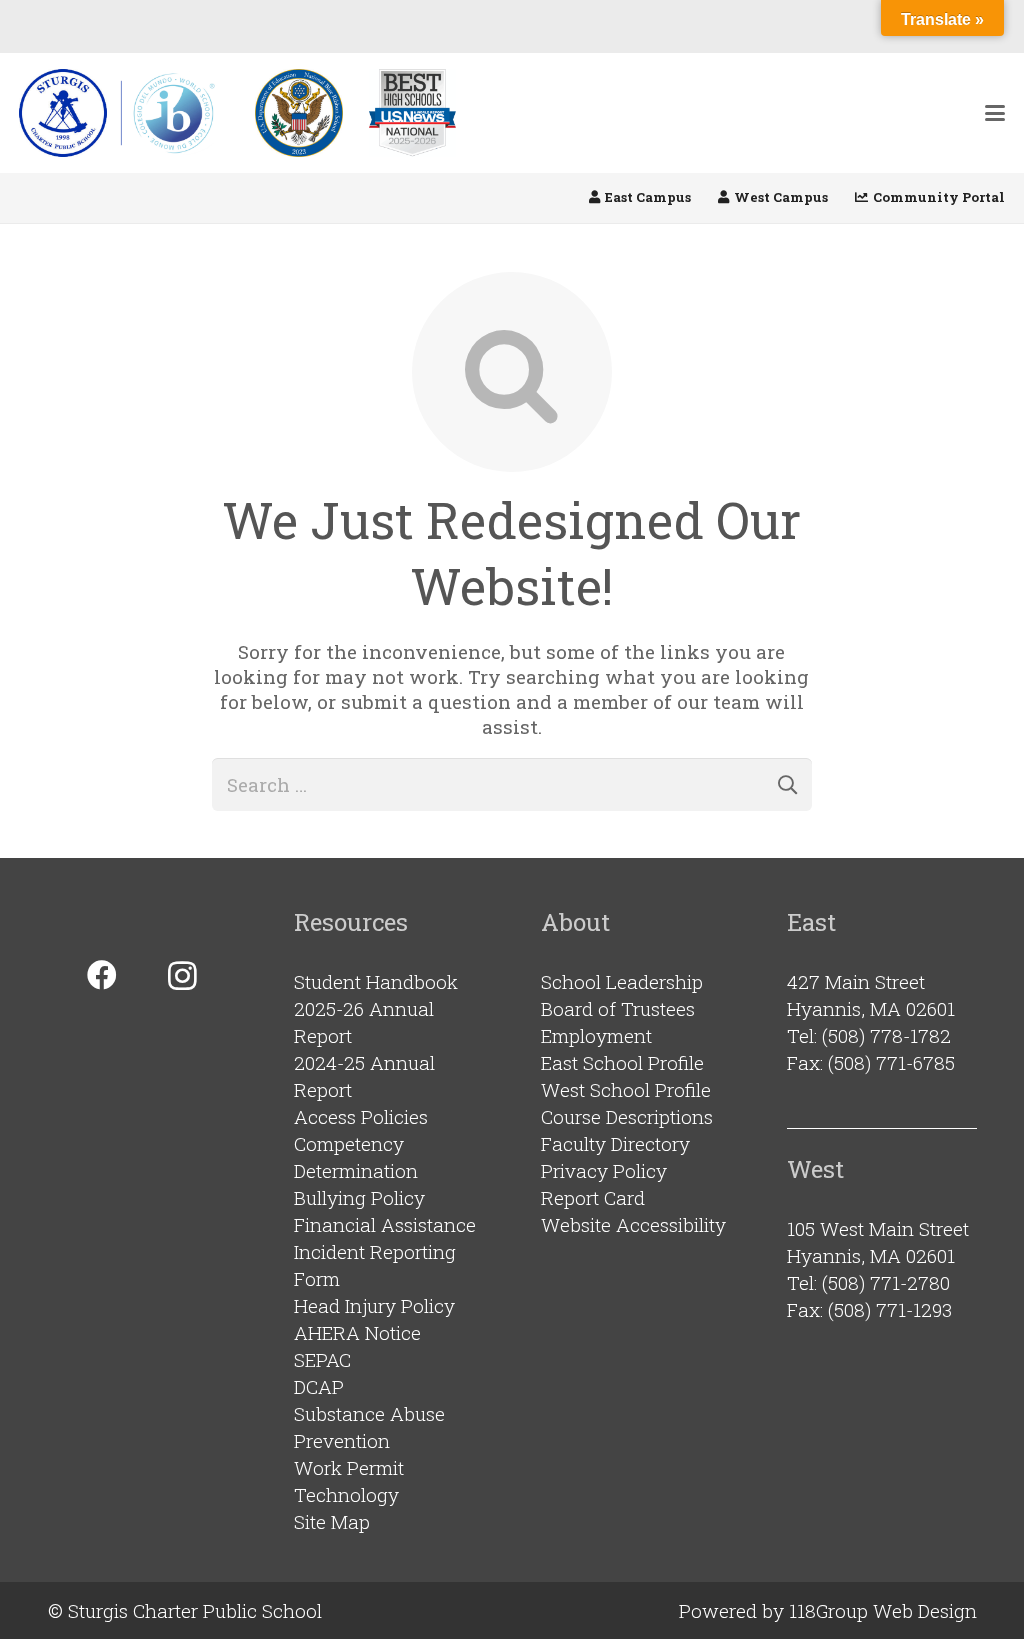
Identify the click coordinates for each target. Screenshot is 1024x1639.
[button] (995, 113)
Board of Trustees (618, 1008)
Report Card (593, 1197)
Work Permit (349, 1467)
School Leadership (622, 981)
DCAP (319, 1386)
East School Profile (622, 1062)
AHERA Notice (357, 1332)
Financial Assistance (385, 1224)
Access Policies (361, 1116)
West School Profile (626, 1089)
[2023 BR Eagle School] (299, 113)
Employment (596, 1035)
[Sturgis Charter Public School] (123, 113)
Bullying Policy (359, 1197)
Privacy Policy (604, 1170)
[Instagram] (182, 975)
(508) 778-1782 (886, 1035)
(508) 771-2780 (886, 1282)
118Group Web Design (883, 1610)
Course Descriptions (627, 1116)
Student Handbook (376, 981)
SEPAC (322, 1359)
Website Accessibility (633, 1224)
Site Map (332, 1521)
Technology (346, 1494)
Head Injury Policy (374, 1305)
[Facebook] (101, 975)
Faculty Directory (615, 1143)
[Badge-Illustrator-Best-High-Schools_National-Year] (412, 113)
